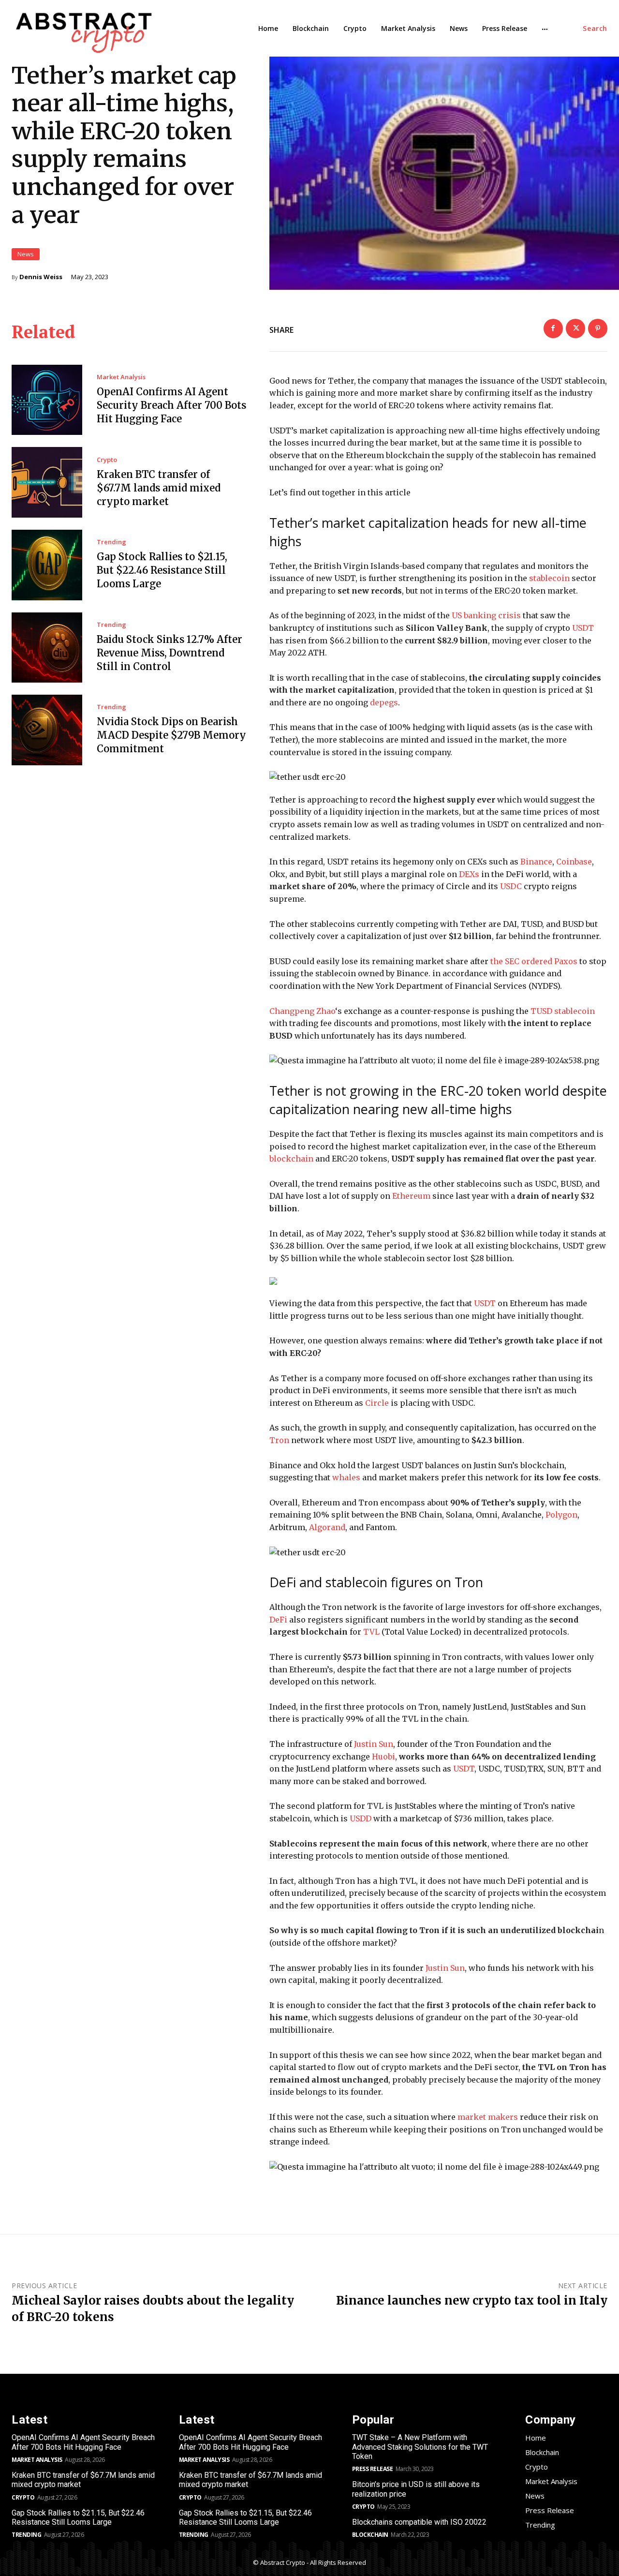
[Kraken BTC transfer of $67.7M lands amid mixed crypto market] (47, 482)
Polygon (561, 1515)
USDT (583, 628)
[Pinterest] (598, 328)
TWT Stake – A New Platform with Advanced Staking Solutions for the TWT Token (420, 2447)
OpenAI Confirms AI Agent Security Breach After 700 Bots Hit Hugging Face (171, 405)
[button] (595, 29)
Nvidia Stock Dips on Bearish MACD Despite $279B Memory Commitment (171, 735)
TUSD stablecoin (563, 1011)
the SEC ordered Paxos (534, 961)
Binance (536, 862)
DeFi (278, 1620)
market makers (488, 2117)
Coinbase (574, 862)
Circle (377, 1403)
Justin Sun (374, 1744)
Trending (111, 542)
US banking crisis (486, 615)
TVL (371, 1632)
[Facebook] (553, 328)
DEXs (469, 874)
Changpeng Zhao (302, 1011)
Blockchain (370, 2535)
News (26, 254)
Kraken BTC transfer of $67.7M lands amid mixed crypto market (159, 488)
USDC (511, 886)
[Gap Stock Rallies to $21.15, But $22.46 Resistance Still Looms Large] (47, 565)
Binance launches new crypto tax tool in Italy (472, 2301)
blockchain (291, 1159)
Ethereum (411, 1196)
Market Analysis (121, 377)
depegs (384, 702)
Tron (279, 1440)
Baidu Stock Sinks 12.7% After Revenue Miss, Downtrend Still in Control (169, 653)
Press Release (373, 2469)
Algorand (327, 1527)
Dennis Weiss (41, 277)
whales (346, 1477)
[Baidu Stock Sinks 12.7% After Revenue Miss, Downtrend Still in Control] (47, 648)
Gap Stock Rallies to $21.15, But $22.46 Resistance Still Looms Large (162, 570)
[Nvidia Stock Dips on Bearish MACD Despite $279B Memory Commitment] (47, 730)
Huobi (383, 1757)
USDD (361, 1818)
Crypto (107, 460)
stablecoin (549, 578)
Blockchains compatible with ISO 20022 (419, 2522)
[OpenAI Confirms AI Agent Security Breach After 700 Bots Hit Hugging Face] (47, 400)
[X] (575, 328)
